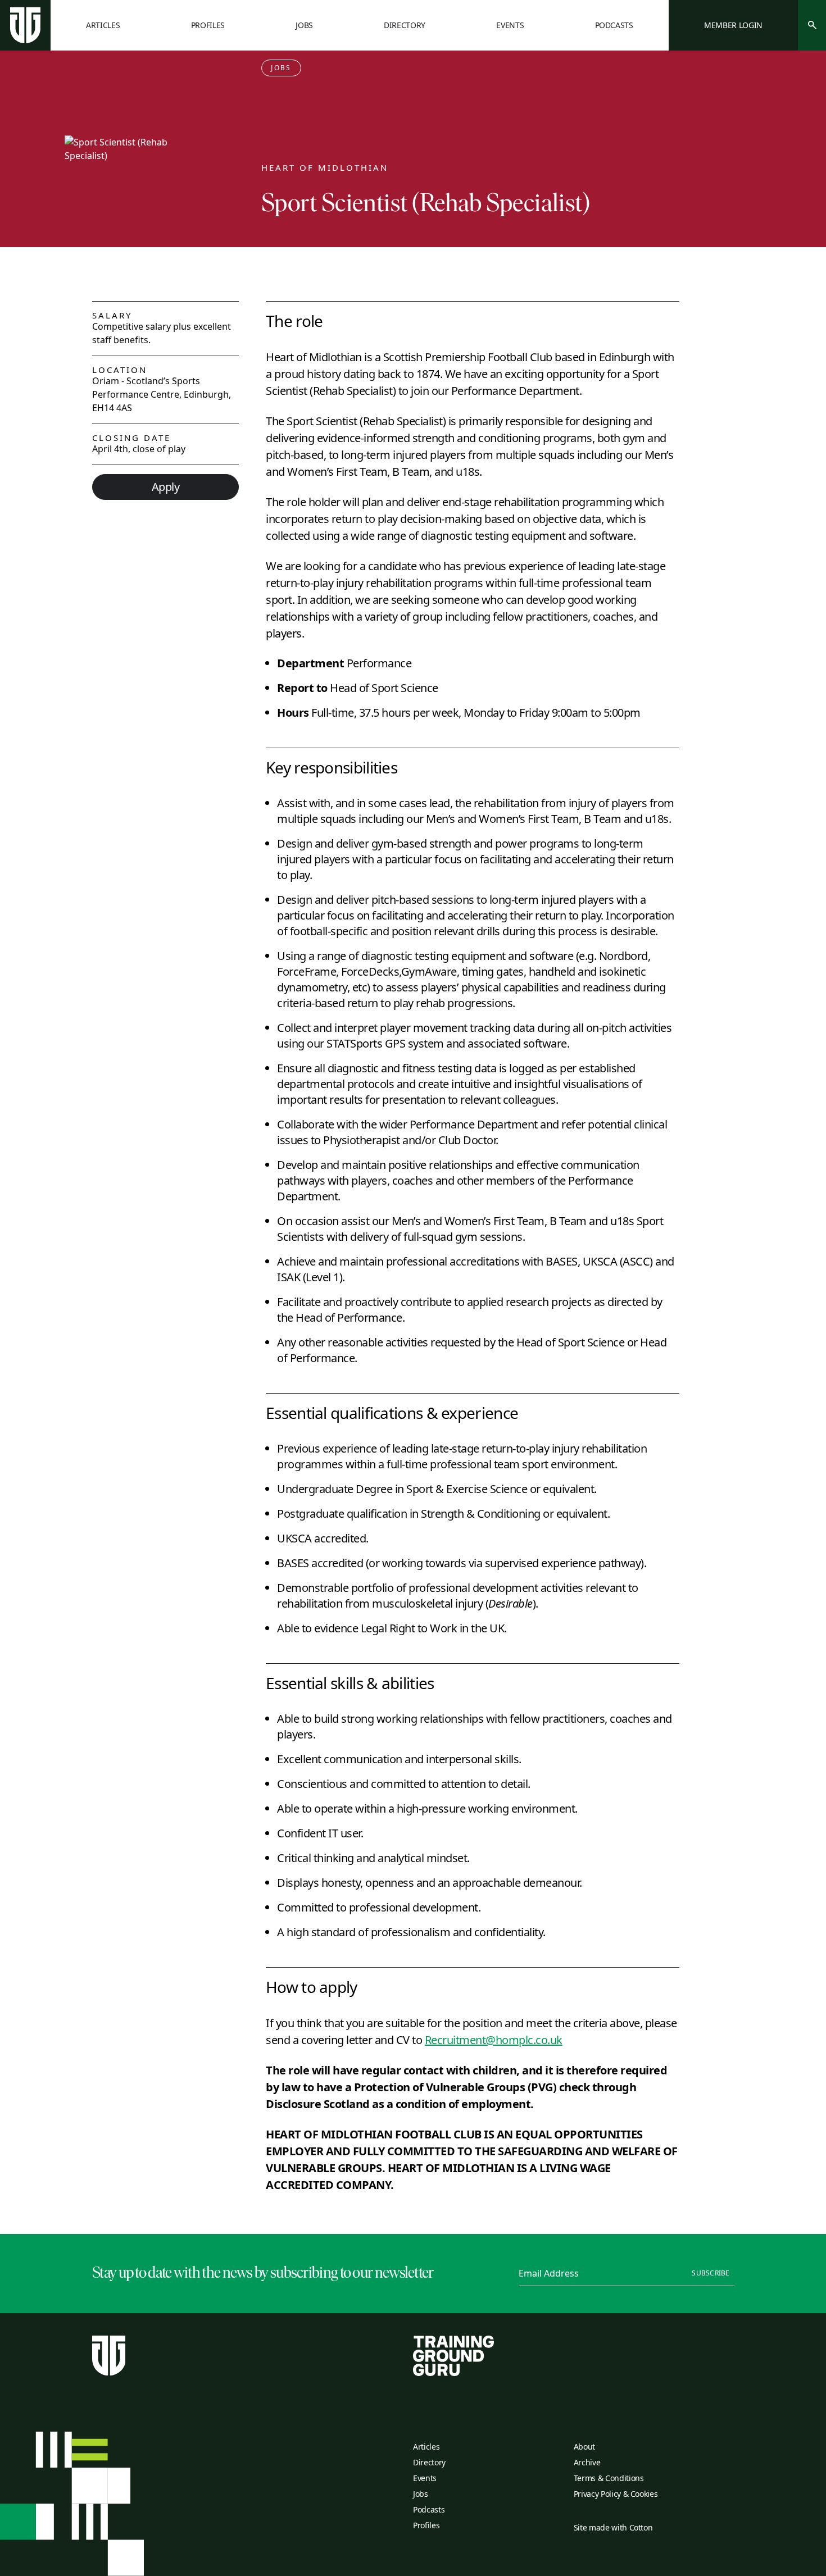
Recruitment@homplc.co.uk (494, 2040)
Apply (166, 487)
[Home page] (25, 25)
